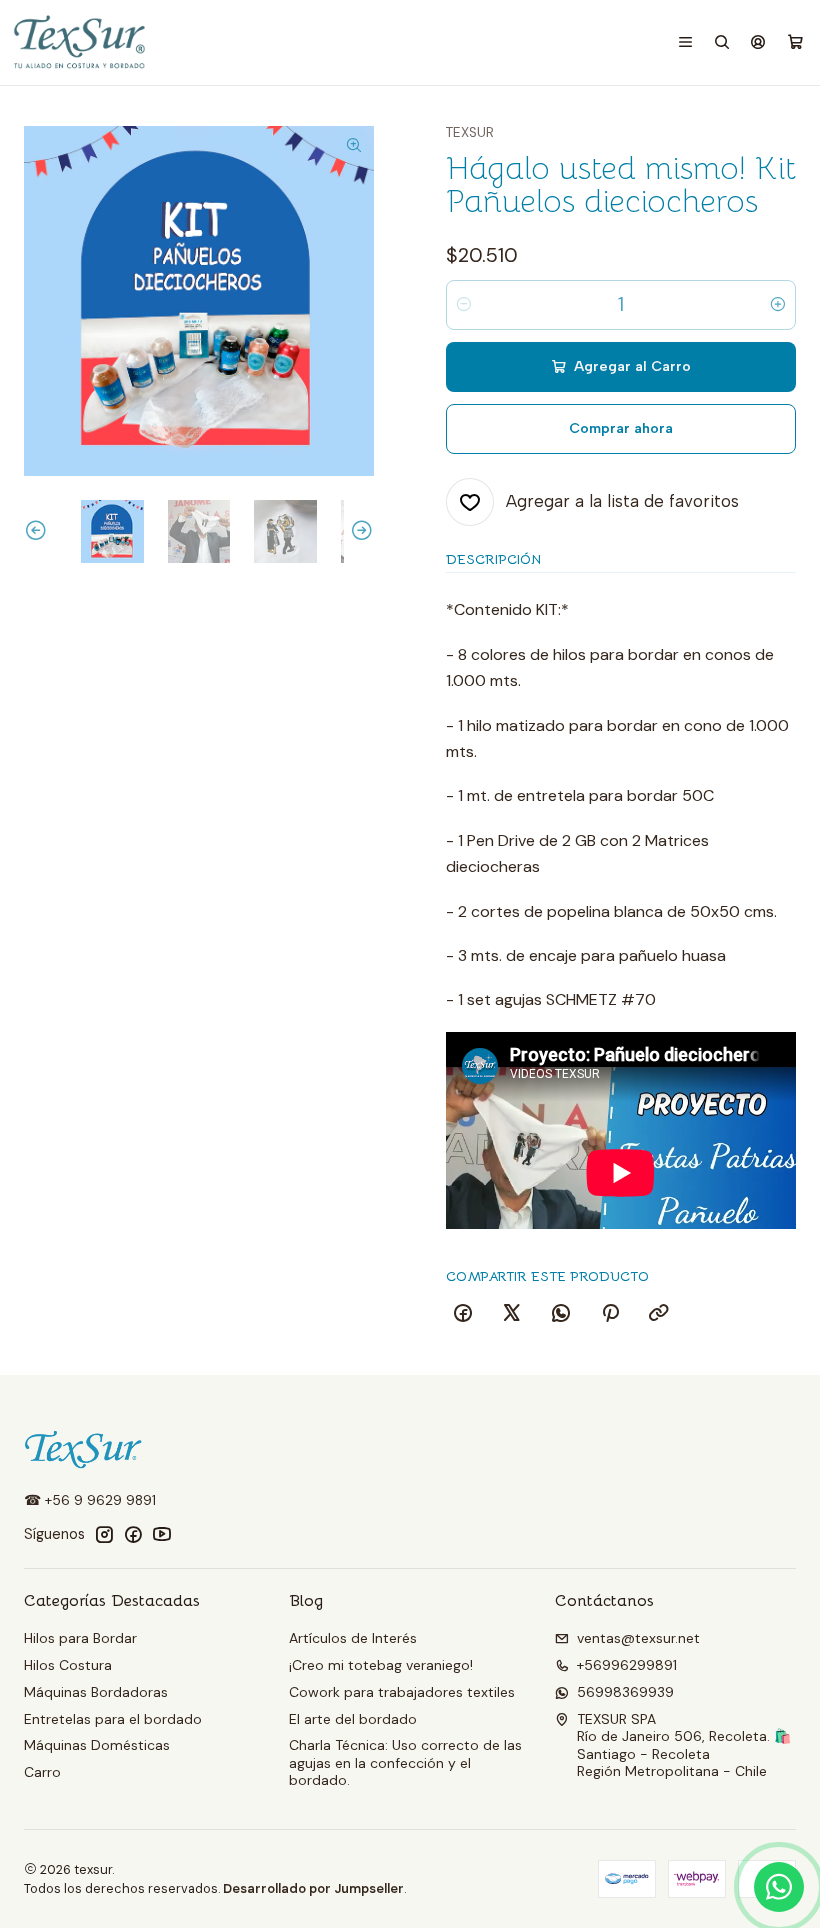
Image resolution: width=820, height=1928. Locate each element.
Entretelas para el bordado (113, 1719)
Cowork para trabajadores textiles (402, 1692)
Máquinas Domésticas (97, 1745)
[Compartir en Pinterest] (610, 1314)
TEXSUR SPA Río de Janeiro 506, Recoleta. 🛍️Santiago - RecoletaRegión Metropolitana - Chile (684, 1745)
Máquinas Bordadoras (96, 1692)
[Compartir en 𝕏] (512, 1314)
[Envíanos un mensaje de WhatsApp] (779, 1887)
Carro (42, 1772)
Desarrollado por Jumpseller (313, 1888)
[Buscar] (722, 42)
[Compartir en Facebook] (463, 1314)
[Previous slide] (39, 531)
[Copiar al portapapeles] (659, 1314)
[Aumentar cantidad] (778, 305)
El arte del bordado (353, 1719)
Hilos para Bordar (80, 1638)
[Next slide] (359, 531)
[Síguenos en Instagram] (104, 1534)
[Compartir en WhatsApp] (561, 1314)
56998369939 (625, 1692)
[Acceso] (758, 42)
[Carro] (795, 43)
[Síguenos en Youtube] (162, 1534)
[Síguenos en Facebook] (133, 1534)
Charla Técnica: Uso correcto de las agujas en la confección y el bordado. (405, 1762)
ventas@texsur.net (638, 1638)
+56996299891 (627, 1665)
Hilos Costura (68, 1665)
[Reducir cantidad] (464, 305)
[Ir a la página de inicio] (81, 42)
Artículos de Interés (353, 1638)
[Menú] (685, 42)
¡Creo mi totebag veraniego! (381, 1665)
